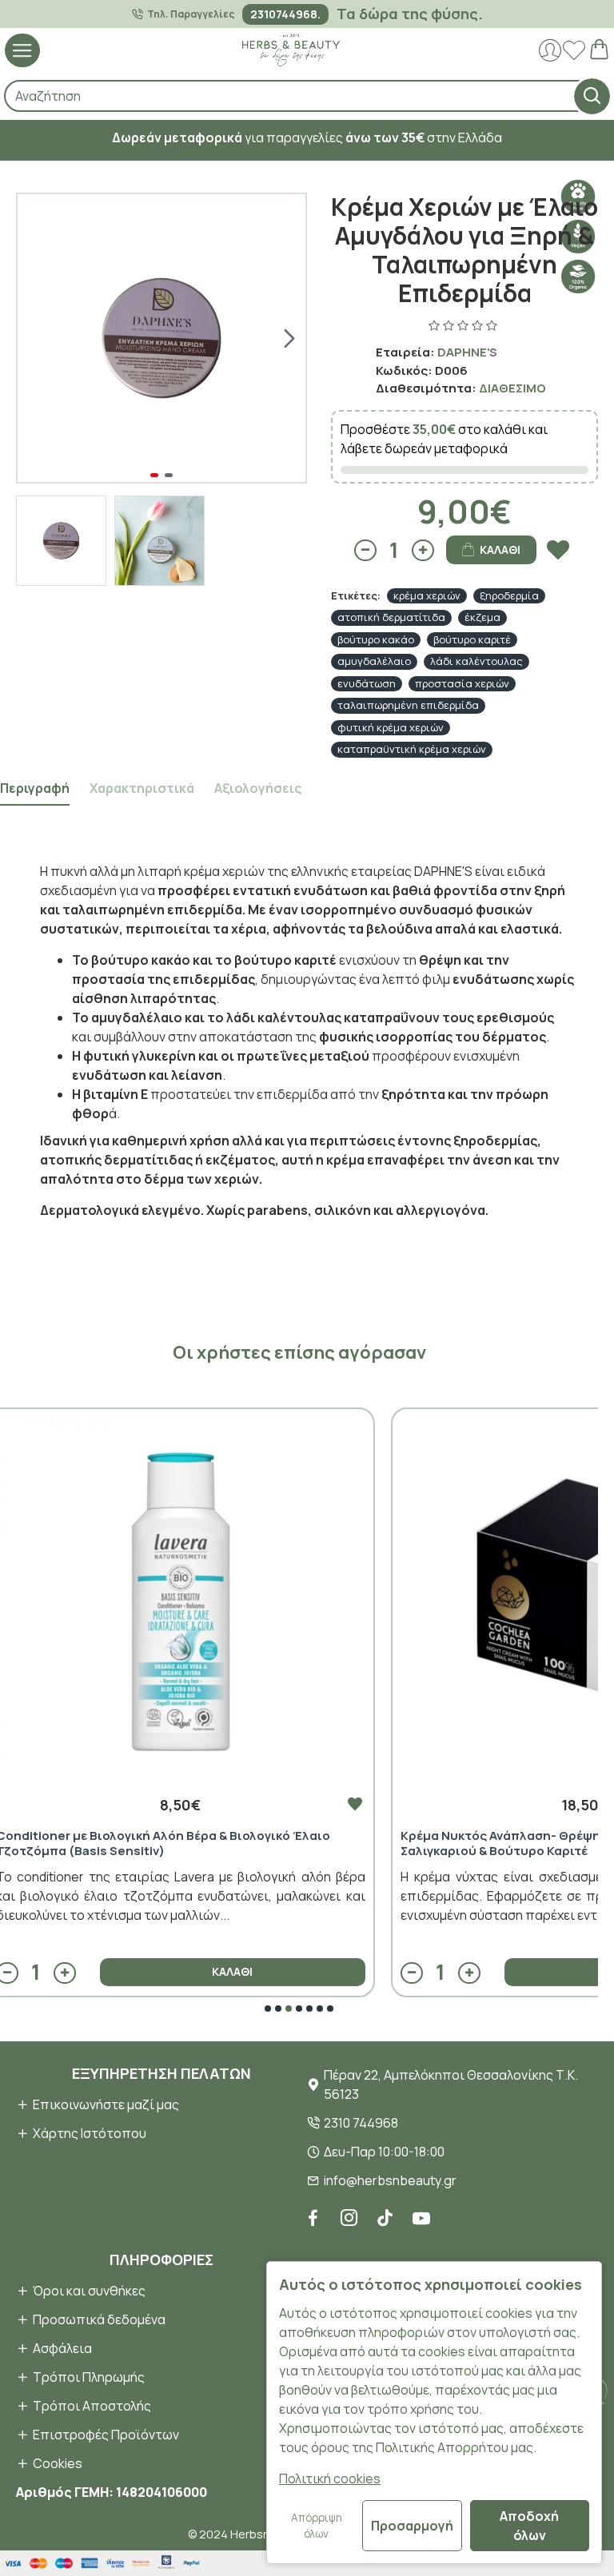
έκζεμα (482, 617)
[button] (34, 338)
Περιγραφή (35, 788)
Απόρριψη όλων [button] (317, 2526)
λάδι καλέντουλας (476, 661)
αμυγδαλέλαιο (374, 661)
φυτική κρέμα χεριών (391, 727)
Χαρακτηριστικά (142, 788)
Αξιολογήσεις (258, 788)
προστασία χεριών (462, 683)
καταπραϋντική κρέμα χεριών (412, 749)
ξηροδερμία (509, 595)
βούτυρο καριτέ (472, 639)
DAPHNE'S (467, 352)
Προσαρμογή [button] (412, 2526)
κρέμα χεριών (427, 595)
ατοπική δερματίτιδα (391, 617)
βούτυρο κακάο (376, 639)
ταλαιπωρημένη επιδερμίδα (408, 705)
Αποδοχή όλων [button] (529, 2526)
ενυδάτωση (367, 683)
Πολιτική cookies (330, 2478)
